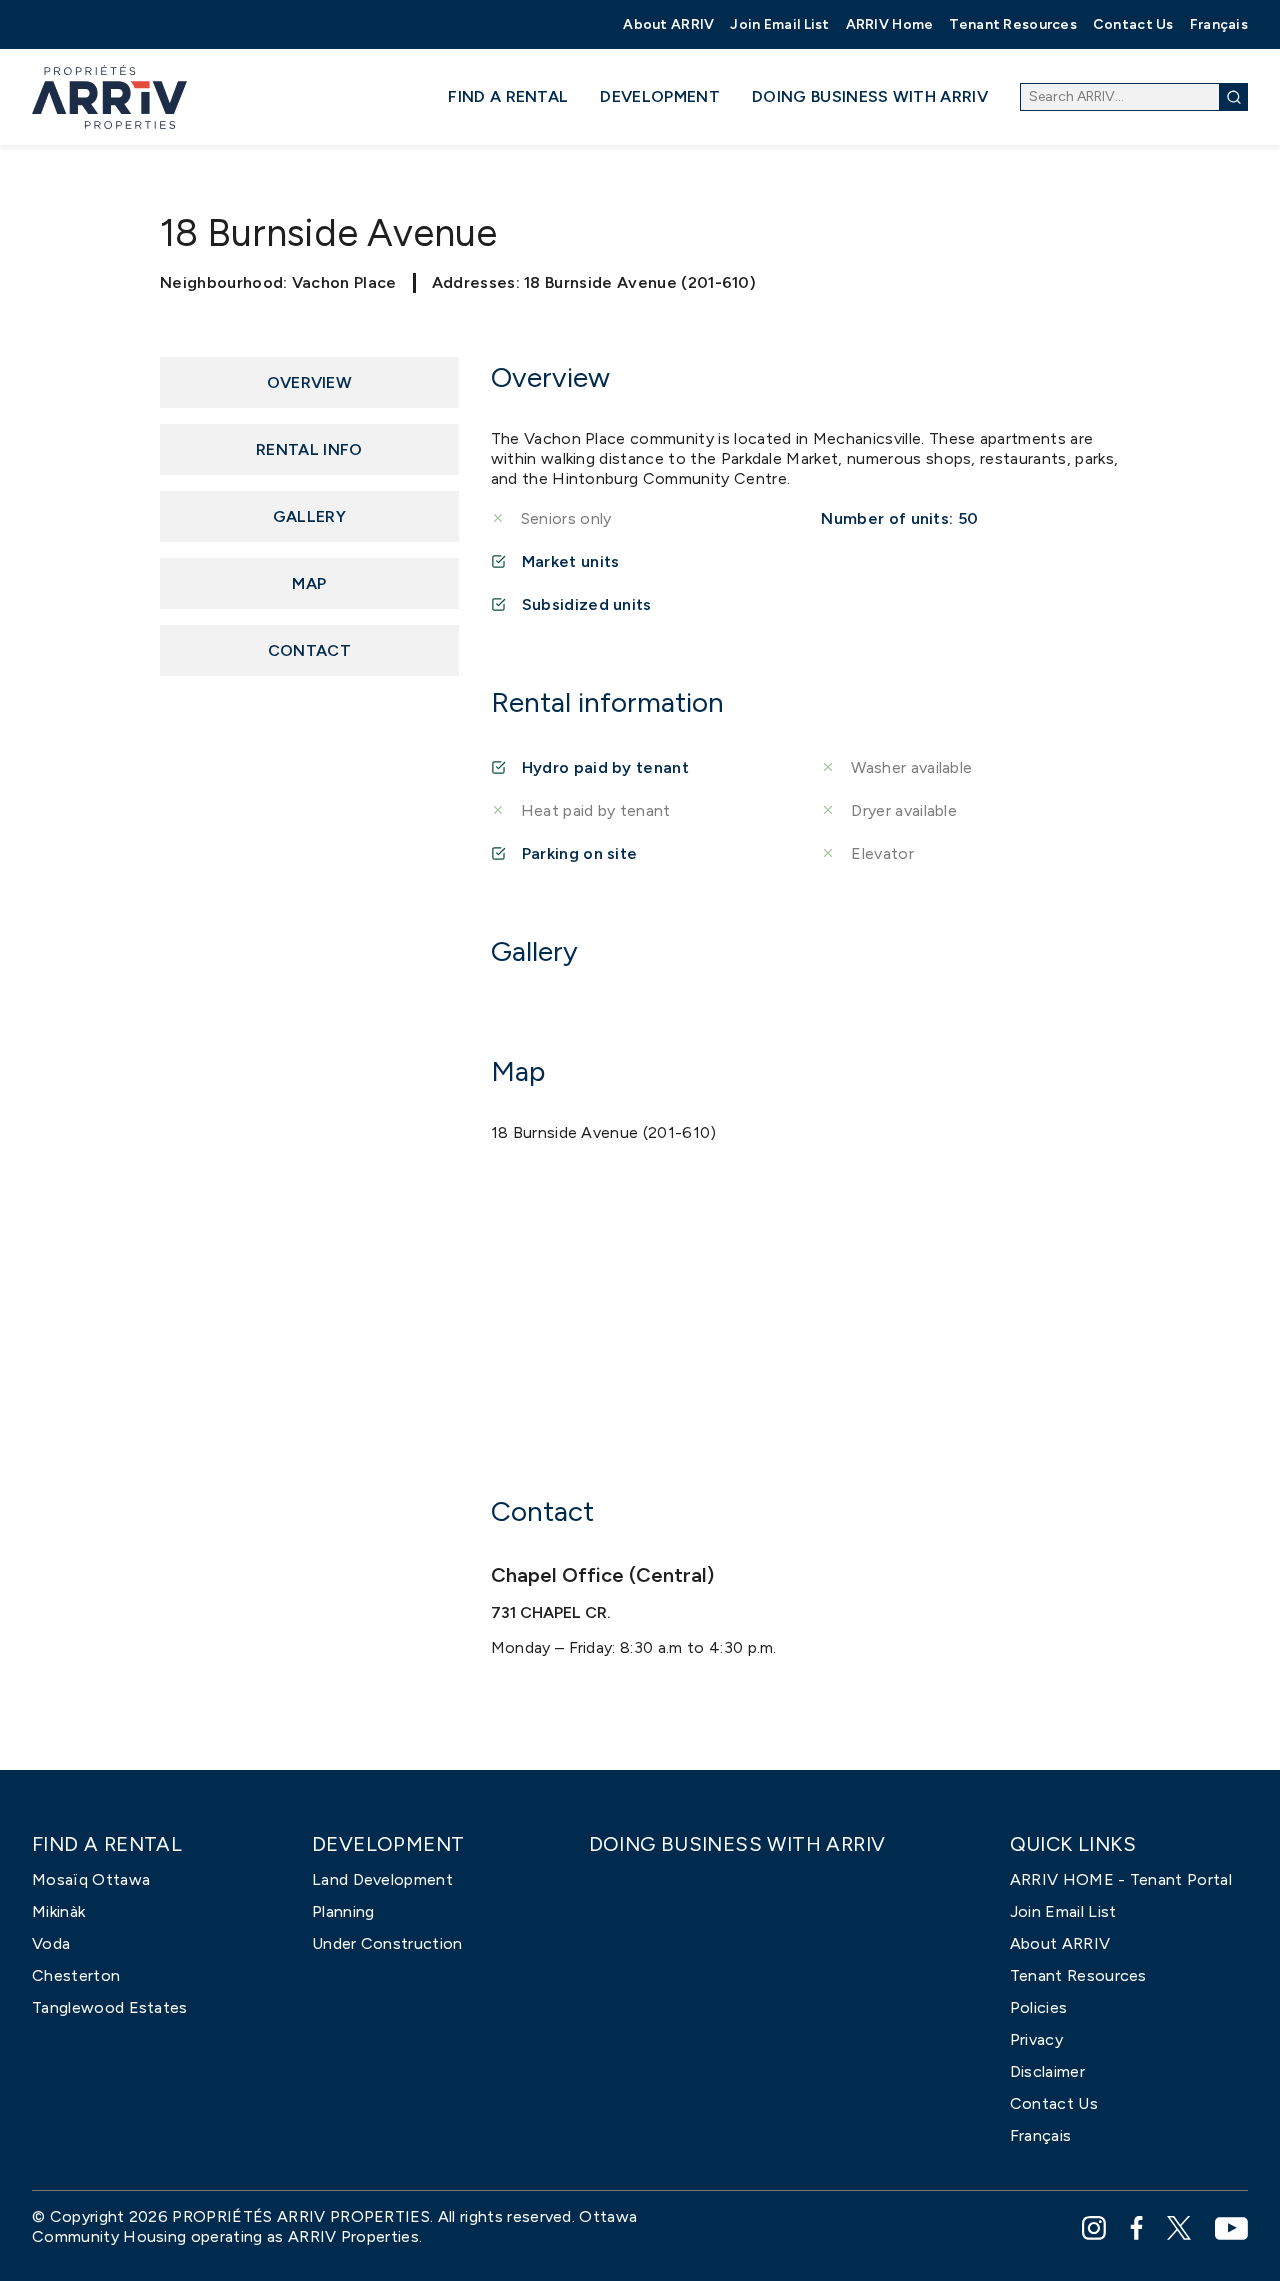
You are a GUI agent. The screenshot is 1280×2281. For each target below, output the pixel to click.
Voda (51, 1943)
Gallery (309, 516)
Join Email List (779, 24)
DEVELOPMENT (660, 96)
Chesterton (76, 1975)
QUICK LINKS (1073, 1845)
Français (1219, 24)
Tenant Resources (1012, 24)
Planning (343, 1911)
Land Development (382, 1879)
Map (309, 583)
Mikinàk (58, 1911)
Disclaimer (1047, 2071)
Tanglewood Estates (110, 2007)
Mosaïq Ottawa (91, 1879)
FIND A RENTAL (508, 96)
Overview (310, 382)
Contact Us (1133, 24)
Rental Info (309, 449)
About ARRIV (668, 24)
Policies (1039, 2007)
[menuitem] (668, 24)
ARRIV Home (890, 24)
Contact (309, 650)
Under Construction (387, 1943)
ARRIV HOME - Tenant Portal (1121, 1879)
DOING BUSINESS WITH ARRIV (870, 96)
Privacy (1036, 2039)
